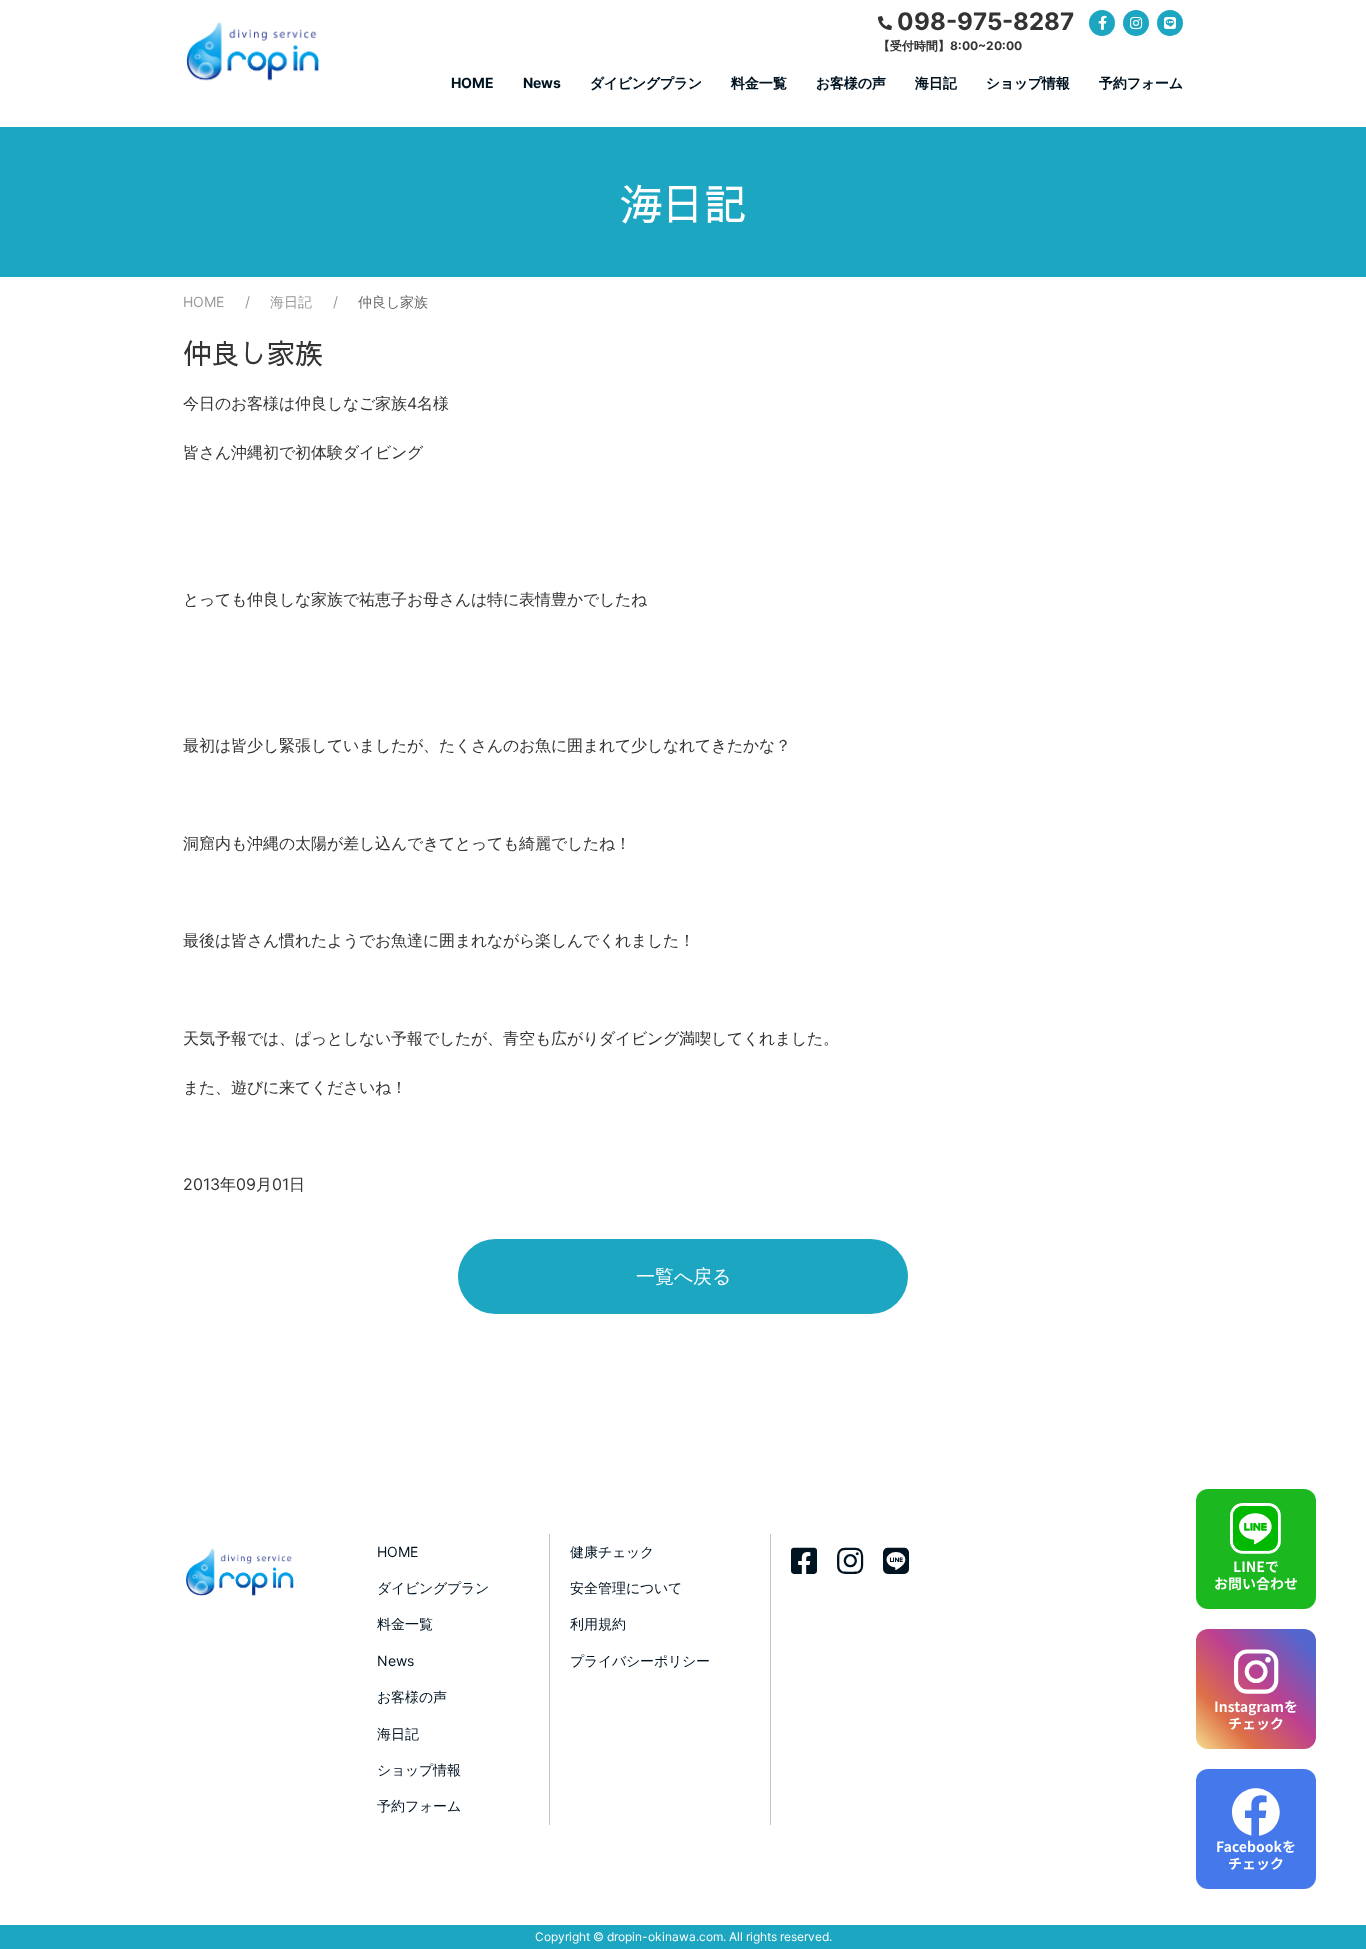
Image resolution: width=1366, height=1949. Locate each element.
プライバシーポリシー (640, 1660)
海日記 (936, 82)
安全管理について (626, 1587)
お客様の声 (851, 82)
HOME (472, 82)
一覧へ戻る (683, 1276)
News (542, 82)
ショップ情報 (1028, 82)
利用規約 (598, 1623)
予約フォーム (1141, 82)
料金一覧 (759, 82)
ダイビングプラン (646, 82)
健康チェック (612, 1551)
